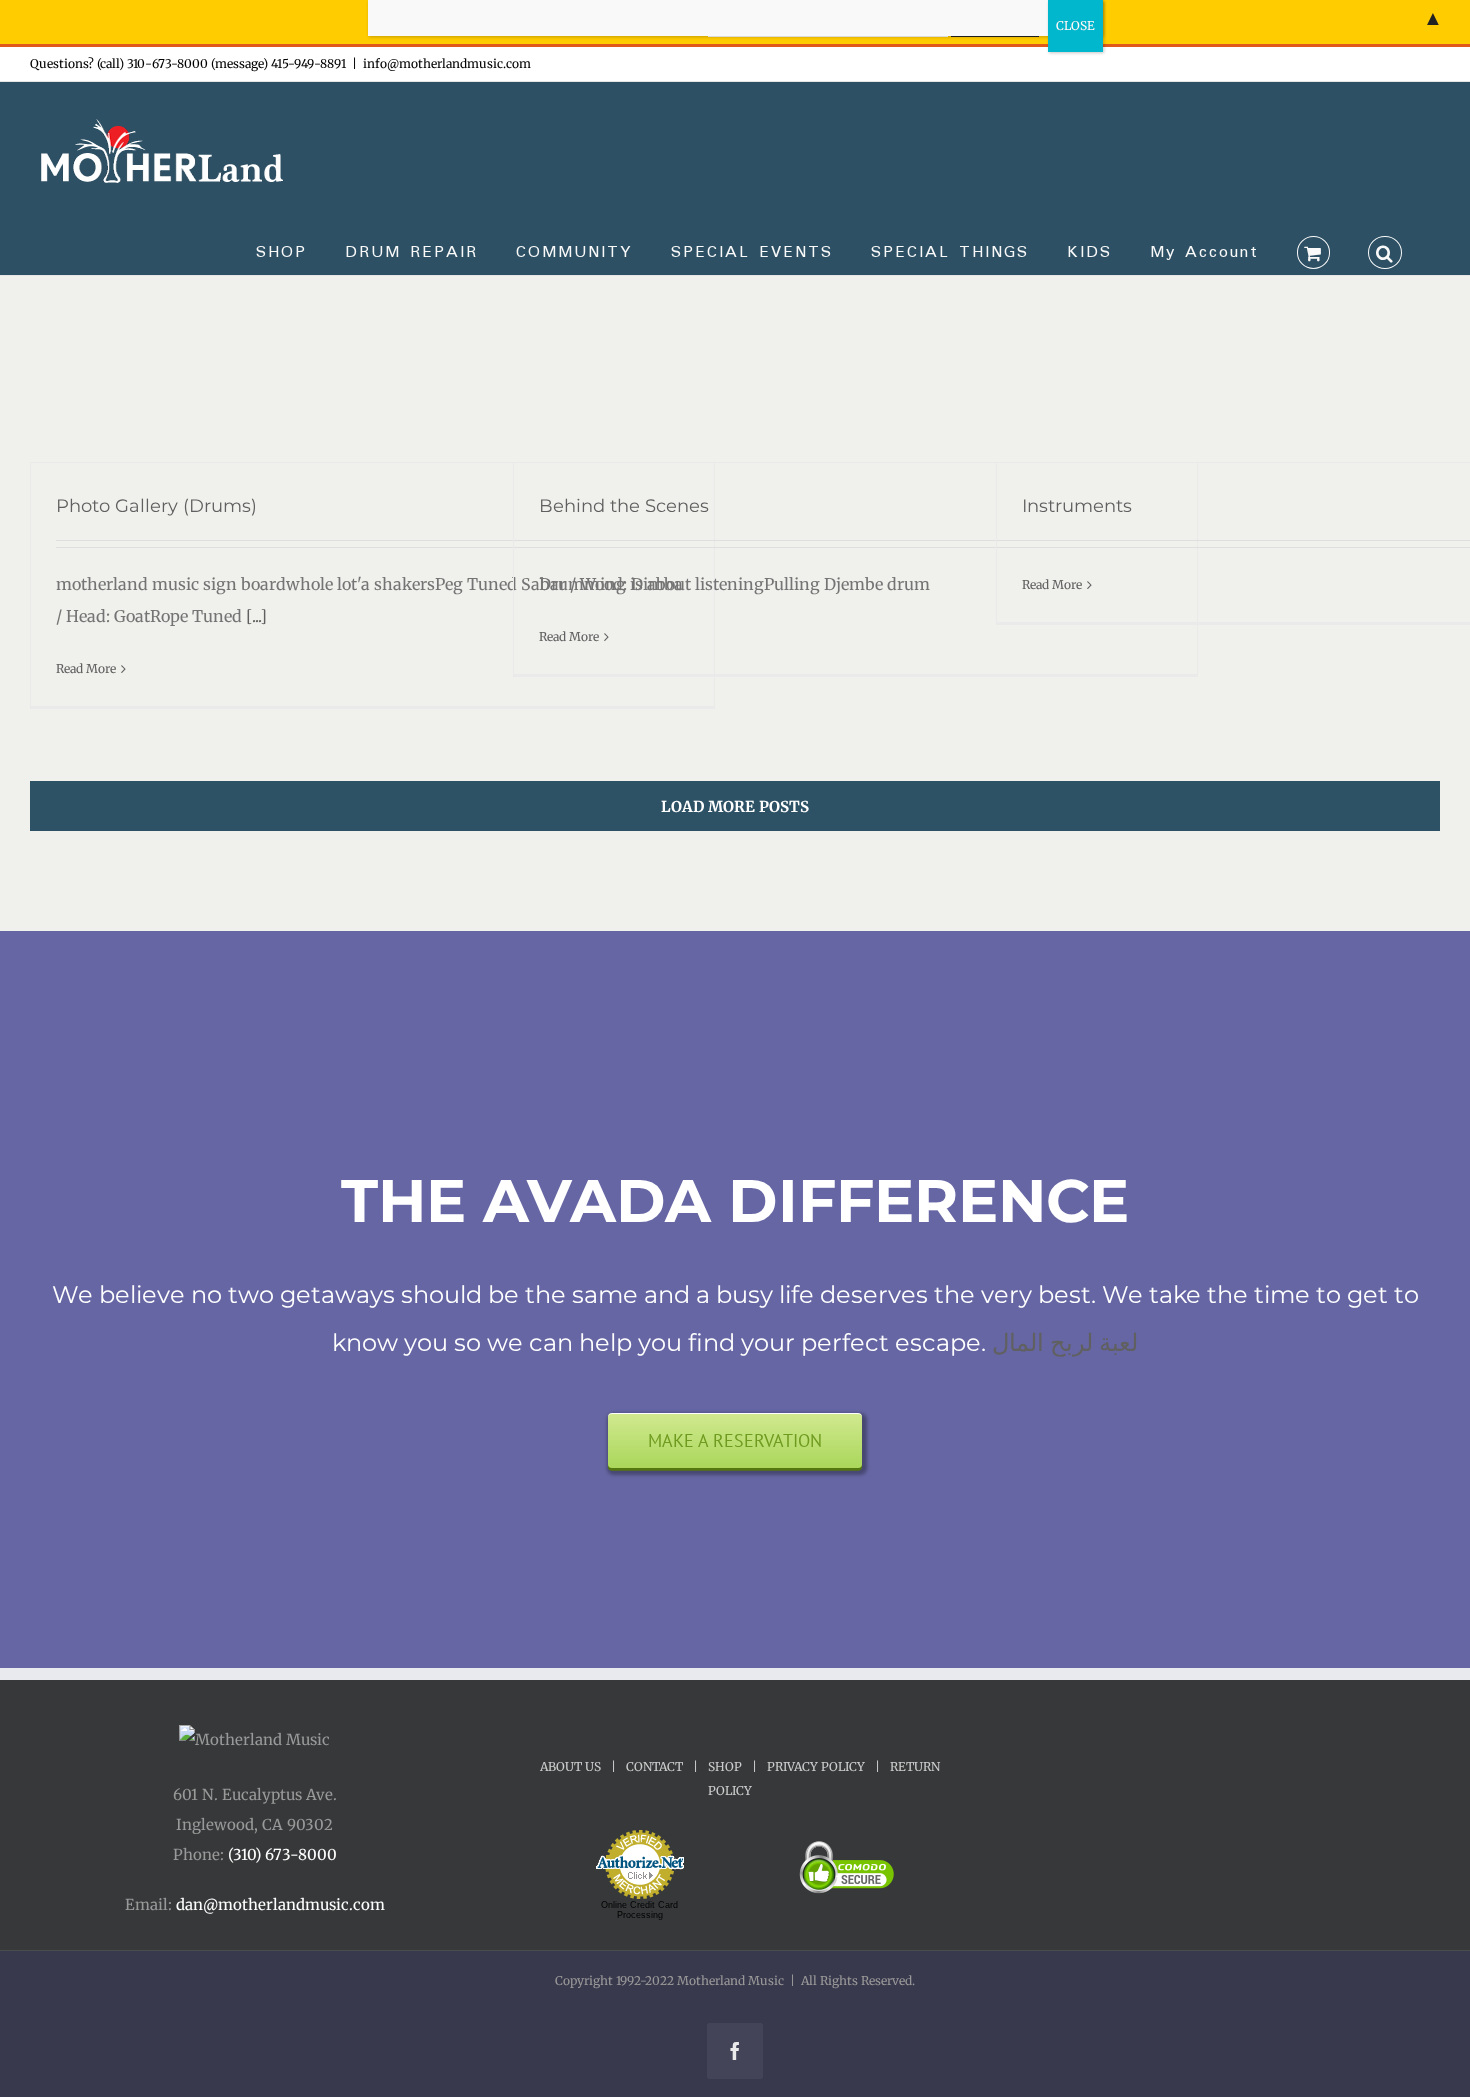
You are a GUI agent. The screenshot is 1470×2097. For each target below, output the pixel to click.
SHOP (725, 1766)
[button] (1385, 251)
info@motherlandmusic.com (447, 63)
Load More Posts (735, 806)
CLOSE (1075, 25)
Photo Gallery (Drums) (156, 506)
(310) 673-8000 (282, 1854)
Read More (86, 668)
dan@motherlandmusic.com (280, 1904)
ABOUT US (570, 1766)
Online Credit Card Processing (639, 1910)
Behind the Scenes (624, 506)
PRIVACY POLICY (816, 1766)
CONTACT (654, 1766)
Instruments (1077, 506)
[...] (254, 616)
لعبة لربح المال (1065, 1342)
